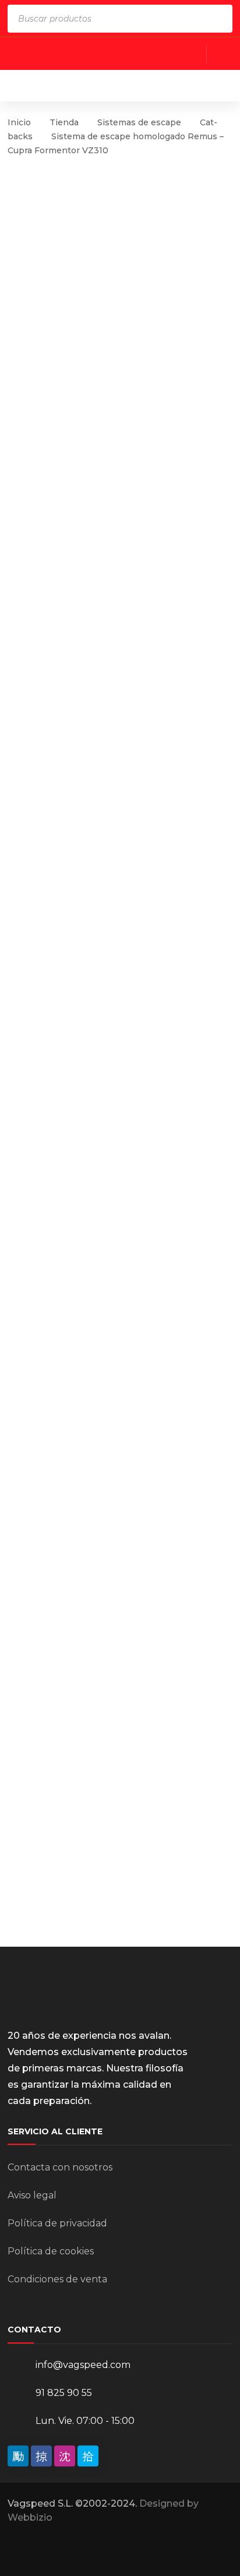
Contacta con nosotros (60, 2167)
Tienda (64, 122)
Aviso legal (32, 2195)
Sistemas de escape (139, 122)
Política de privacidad (57, 2223)
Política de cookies (51, 2251)
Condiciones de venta (57, 2279)
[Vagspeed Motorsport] (122, 85)
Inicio (19, 122)
